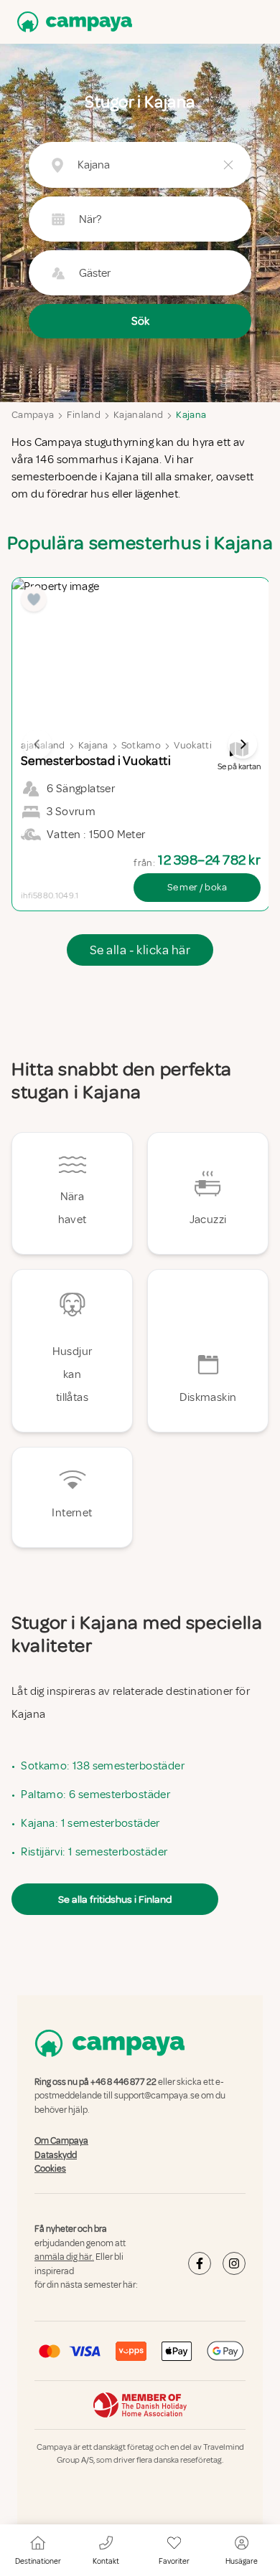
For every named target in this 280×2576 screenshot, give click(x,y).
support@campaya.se (157, 2096)
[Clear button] (228, 165)
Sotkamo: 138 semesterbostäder (103, 1766)
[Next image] (243, 744)
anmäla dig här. (64, 2257)
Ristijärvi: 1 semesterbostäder (94, 1852)
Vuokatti (193, 745)
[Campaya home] (72, 22)
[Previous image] (37, 744)
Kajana (191, 415)
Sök (140, 321)
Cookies (50, 2169)
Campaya (33, 415)
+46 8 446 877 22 (123, 2082)
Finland (83, 415)
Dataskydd (56, 2155)
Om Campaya (61, 2141)
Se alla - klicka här (140, 950)
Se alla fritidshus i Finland (115, 1899)
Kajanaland (139, 415)
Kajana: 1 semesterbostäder (90, 1823)
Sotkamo (141, 745)
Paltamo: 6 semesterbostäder (95, 1795)
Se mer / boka (197, 887)
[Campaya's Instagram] (234, 2263)
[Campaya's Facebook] (200, 2263)
